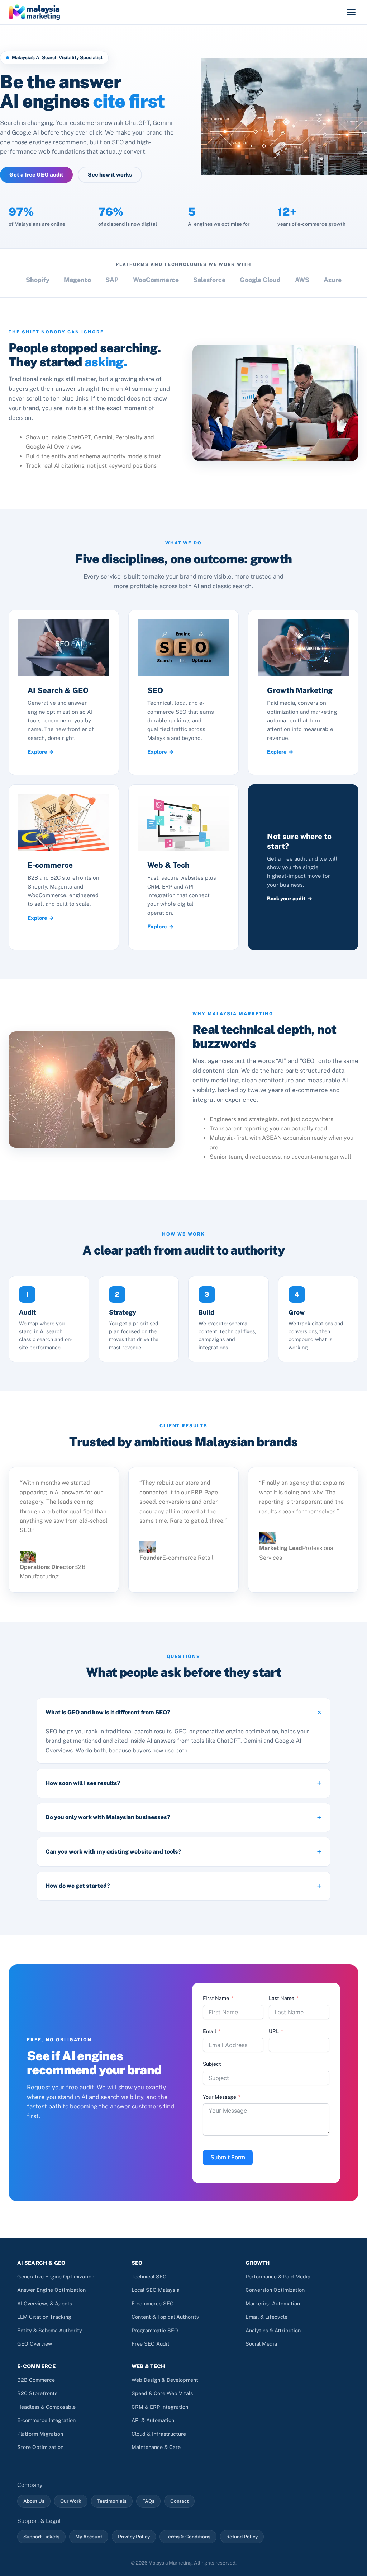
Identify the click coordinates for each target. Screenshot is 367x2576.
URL (274, 2031)
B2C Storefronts (37, 2393)
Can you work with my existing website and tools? (113, 1852)
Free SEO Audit (151, 2344)
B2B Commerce (36, 2380)
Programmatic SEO (155, 2330)
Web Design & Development (165, 2380)
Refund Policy (242, 2537)
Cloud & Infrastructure (159, 2434)
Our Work (71, 2501)
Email (209, 2031)
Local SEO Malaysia (156, 2290)
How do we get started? (78, 1886)
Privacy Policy (134, 2537)
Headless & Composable (46, 2407)
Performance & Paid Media (278, 2277)
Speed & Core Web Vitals (162, 2393)
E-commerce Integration (46, 2420)
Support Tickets (41, 2537)
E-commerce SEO (153, 2303)
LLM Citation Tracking (44, 2317)
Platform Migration (40, 2434)
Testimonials (112, 2501)
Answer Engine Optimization (51, 2290)
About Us (34, 2501)
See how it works (110, 175)
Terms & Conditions (188, 2537)
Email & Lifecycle (266, 2317)
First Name (216, 1998)
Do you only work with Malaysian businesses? (108, 1817)
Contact (179, 2501)
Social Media (261, 2344)
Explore (37, 752)
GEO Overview (35, 2344)
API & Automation (153, 2420)
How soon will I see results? (83, 1783)
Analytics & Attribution (273, 2330)
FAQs (148, 2501)
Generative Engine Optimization (56, 2277)
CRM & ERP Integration (160, 2407)
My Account (89, 2537)
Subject (212, 2064)
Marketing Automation (273, 2303)
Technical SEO (149, 2277)
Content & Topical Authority (165, 2317)
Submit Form (228, 2157)
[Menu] (351, 12)
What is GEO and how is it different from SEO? (108, 1712)
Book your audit (286, 898)
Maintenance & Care (156, 2447)
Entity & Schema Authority (50, 2330)
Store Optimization (40, 2447)
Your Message (220, 2097)
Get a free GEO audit (36, 175)
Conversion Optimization (275, 2290)
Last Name (282, 1998)
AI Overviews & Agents (45, 2303)
